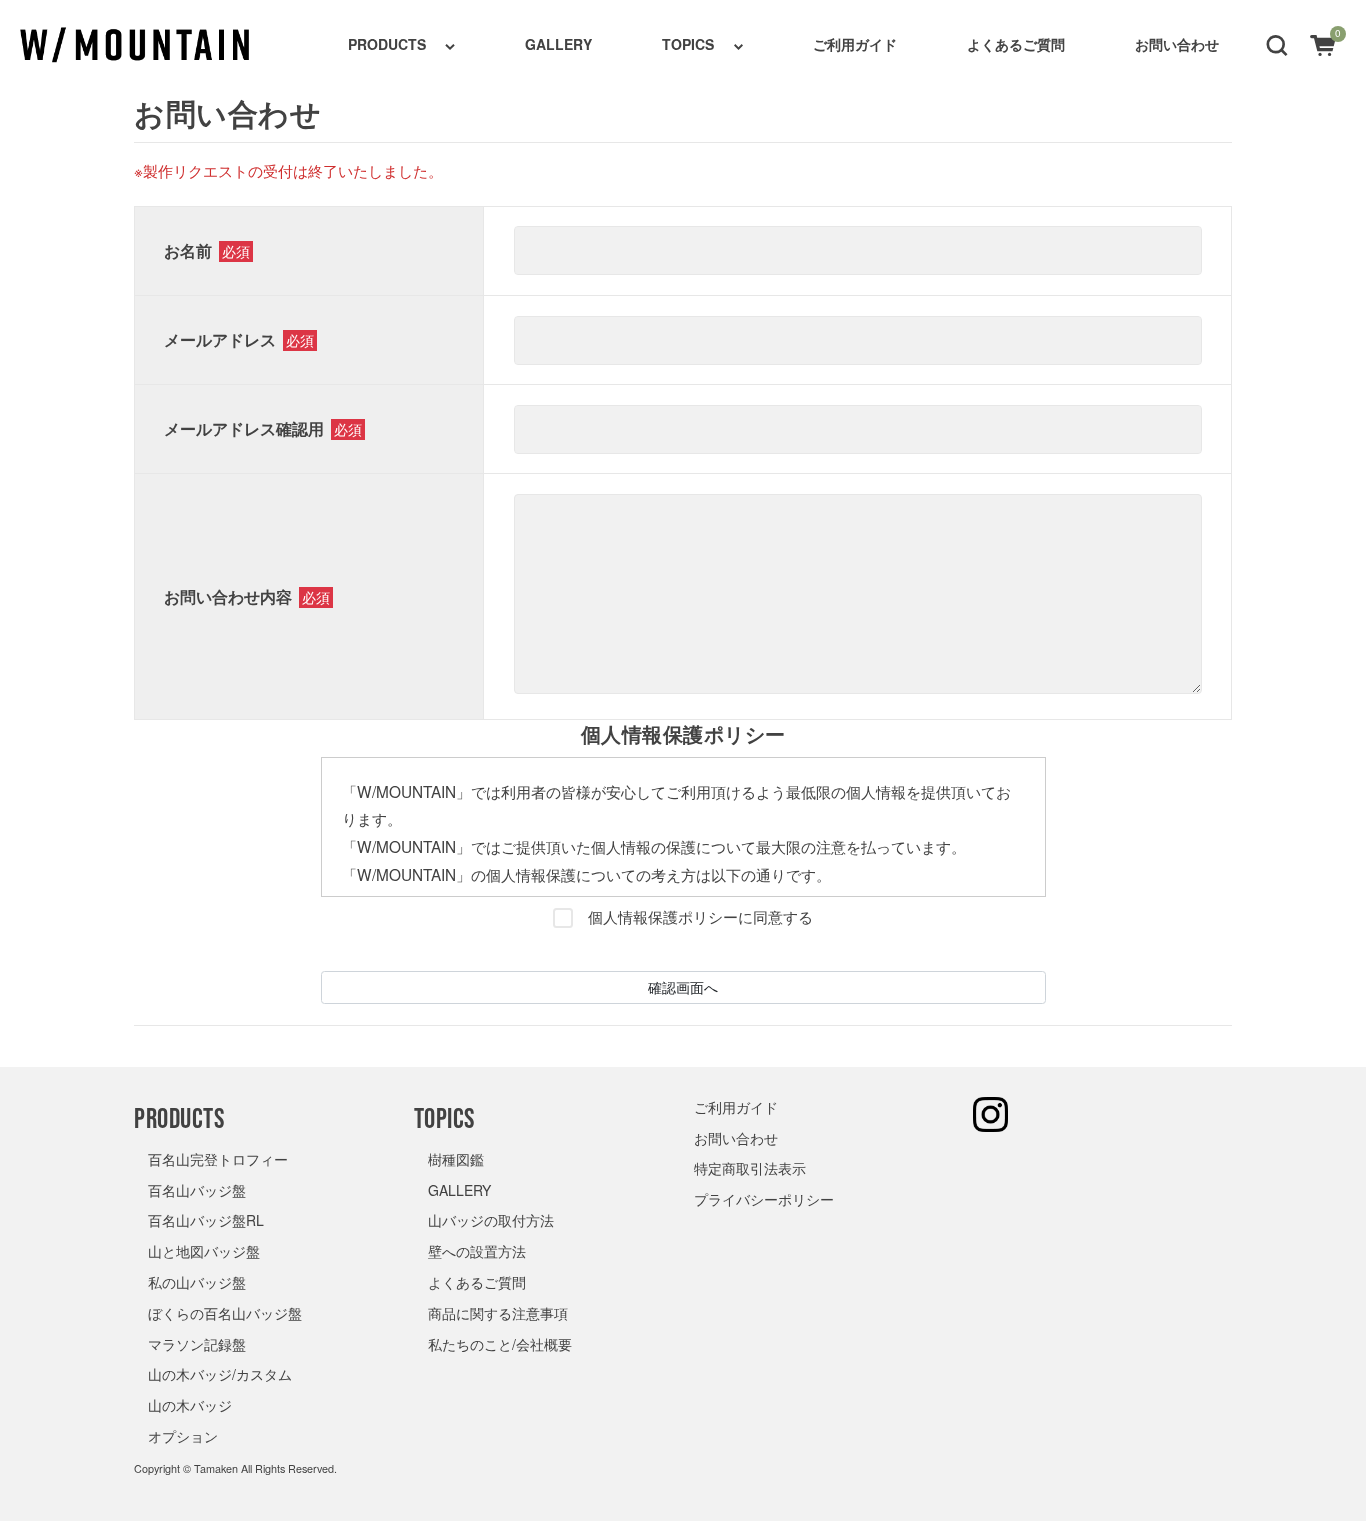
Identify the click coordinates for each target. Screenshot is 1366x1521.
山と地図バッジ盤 (204, 1251)
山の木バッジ (190, 1405)
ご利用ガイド (855, 44)
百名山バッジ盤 (197, 1190)
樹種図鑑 (456, 1159)
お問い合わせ (1177, 44)
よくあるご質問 (1016, 44)
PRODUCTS (387, 44)
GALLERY (558, 44)
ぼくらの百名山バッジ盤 (225, 1313)
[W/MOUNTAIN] (135, 45)
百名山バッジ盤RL (206, 1220)
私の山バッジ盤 (197, 1282)
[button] (1277, 44)
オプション (183, 1436)
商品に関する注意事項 (498, 1313)
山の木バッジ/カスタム (220, 1374)
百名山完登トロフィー (218, 1159)
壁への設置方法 (477, 1251)
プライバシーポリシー (764, 1199)
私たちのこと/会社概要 (500, 1344)
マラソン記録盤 (197, 1344)
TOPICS (688, 44)
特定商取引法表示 (750, 1168)
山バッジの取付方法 (491, 1220)
